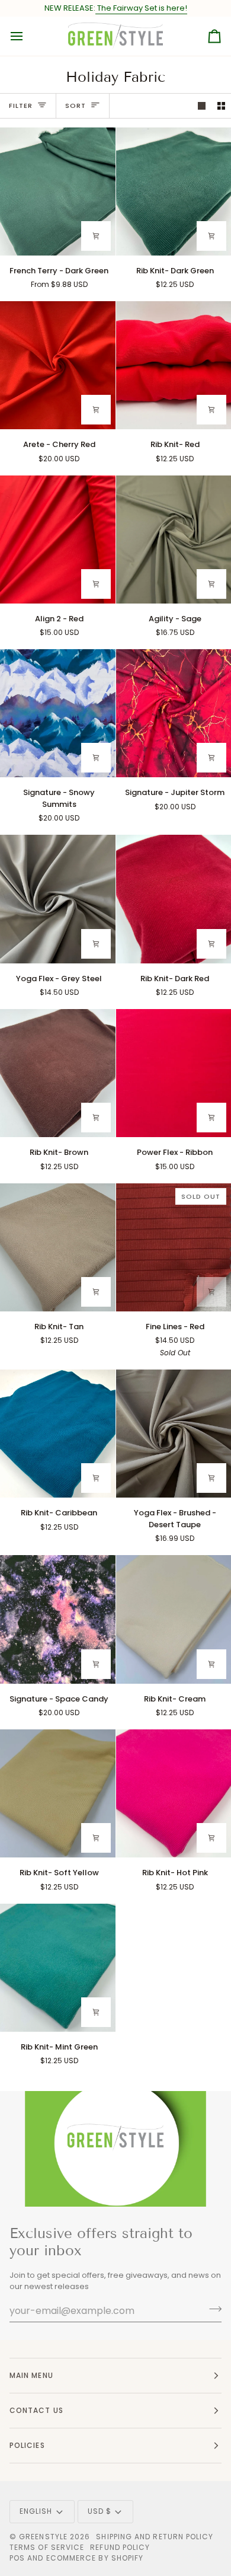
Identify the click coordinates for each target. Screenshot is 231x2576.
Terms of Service (47, 2547)
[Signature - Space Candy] (58, 1619)
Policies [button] (27, 2445)
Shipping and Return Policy (155, 2537)
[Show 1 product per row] (202, 106)
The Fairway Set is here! (141, 8)
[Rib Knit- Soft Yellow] (58, 1793)
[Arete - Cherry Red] (58, 365)
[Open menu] (27, 36)
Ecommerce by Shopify (95, 2558)
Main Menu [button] (31, 2375)
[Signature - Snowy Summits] (58, 713)
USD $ (100, 2511)
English (36, 2511)
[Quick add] (96, 236)
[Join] (212, 2309)
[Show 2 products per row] (221, 106)
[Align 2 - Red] (58, 540)
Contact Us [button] (36, 2410)
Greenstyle (43, 2537)
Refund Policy (120, 2547)
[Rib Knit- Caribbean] (58, 1434)
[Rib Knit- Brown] (58, 1073)
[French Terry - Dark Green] (58, 191)
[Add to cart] (211, 236)
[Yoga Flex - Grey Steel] (58, 899)
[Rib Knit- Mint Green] (58, 1968)
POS (17, 2558)
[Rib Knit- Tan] (58, 1247)
